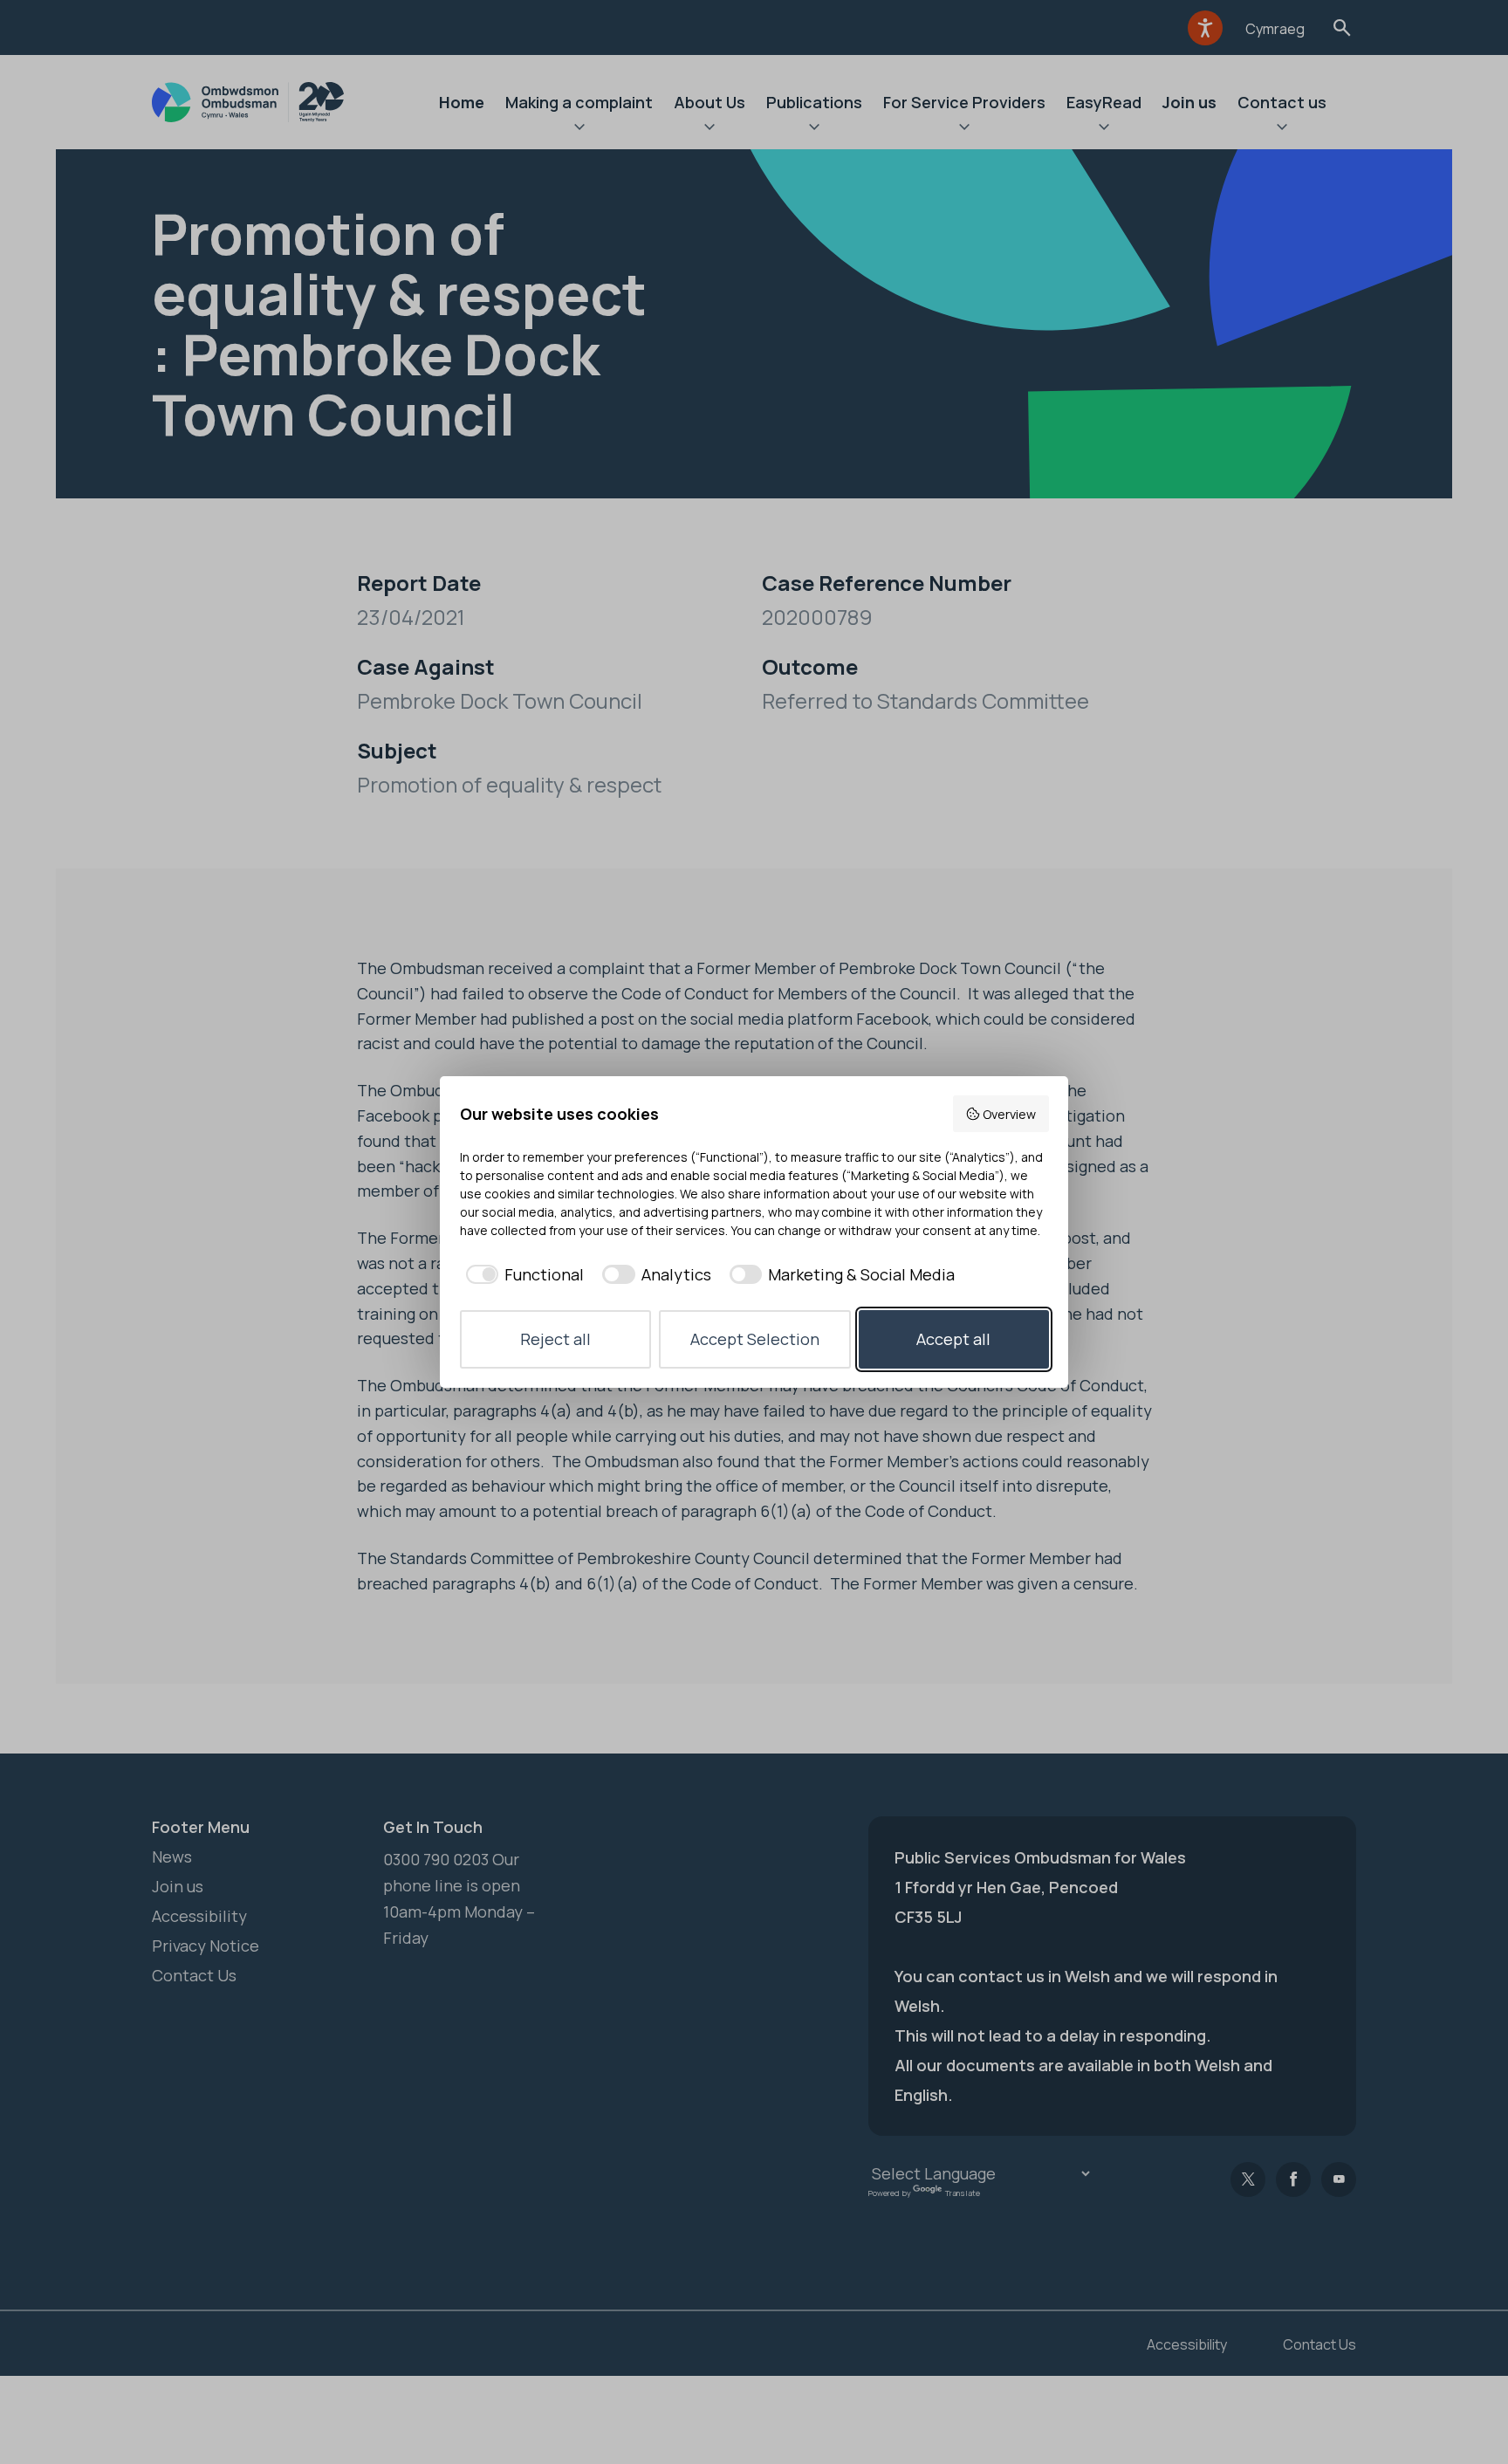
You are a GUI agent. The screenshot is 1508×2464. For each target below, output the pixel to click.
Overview (1009, 1114)
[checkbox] (522, 1275)
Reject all (555, 1339)
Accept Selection (755, 1339)
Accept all (953, 1339)
